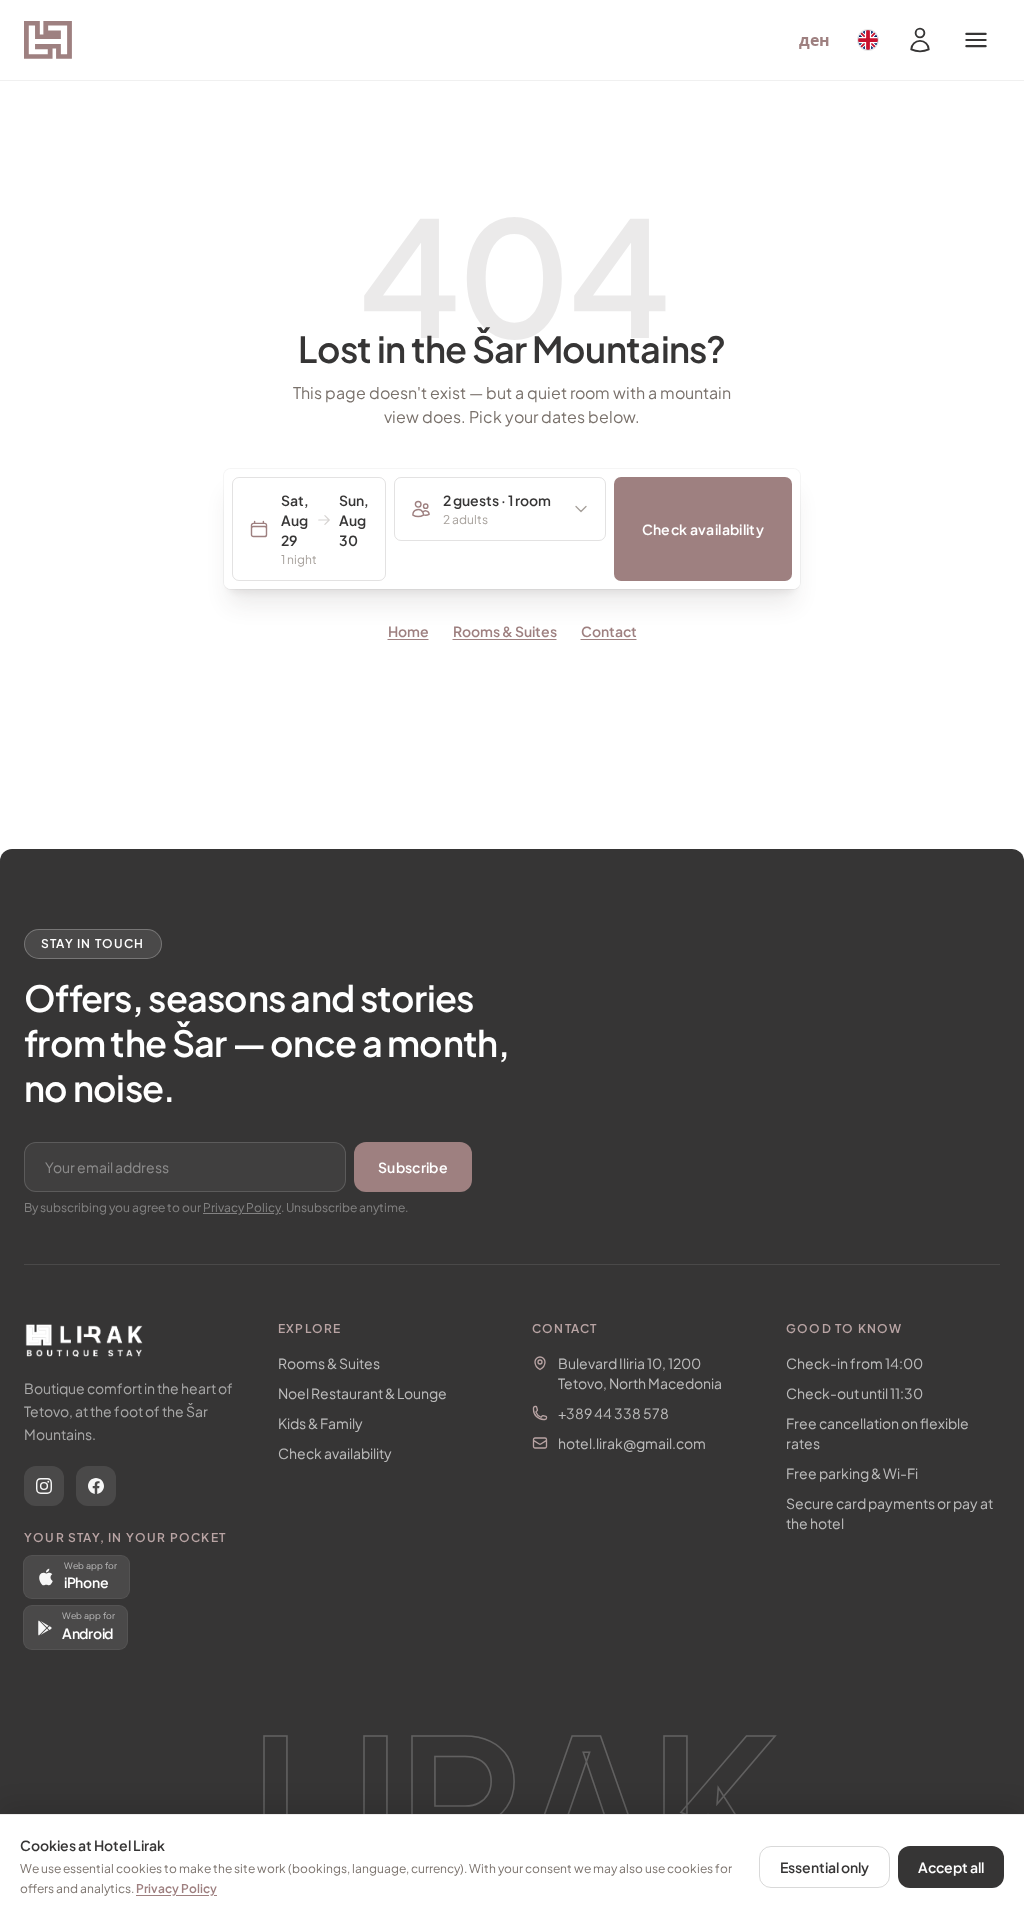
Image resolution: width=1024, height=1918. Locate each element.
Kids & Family (320, 1423)
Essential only (824, 1867)
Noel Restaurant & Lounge (362, 1393)
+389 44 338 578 (613, 1413)
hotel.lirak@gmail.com (632, 1443)
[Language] (868, 40)
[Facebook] (96, 1486)
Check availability (703, 529)
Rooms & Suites (505, 631)
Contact (609, 631)
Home (408, 631)
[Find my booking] (920, 40)
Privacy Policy (242, 1207)
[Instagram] (44, 1486)
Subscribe (413, 1167)
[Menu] (976, 40)
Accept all (951, 1867)
